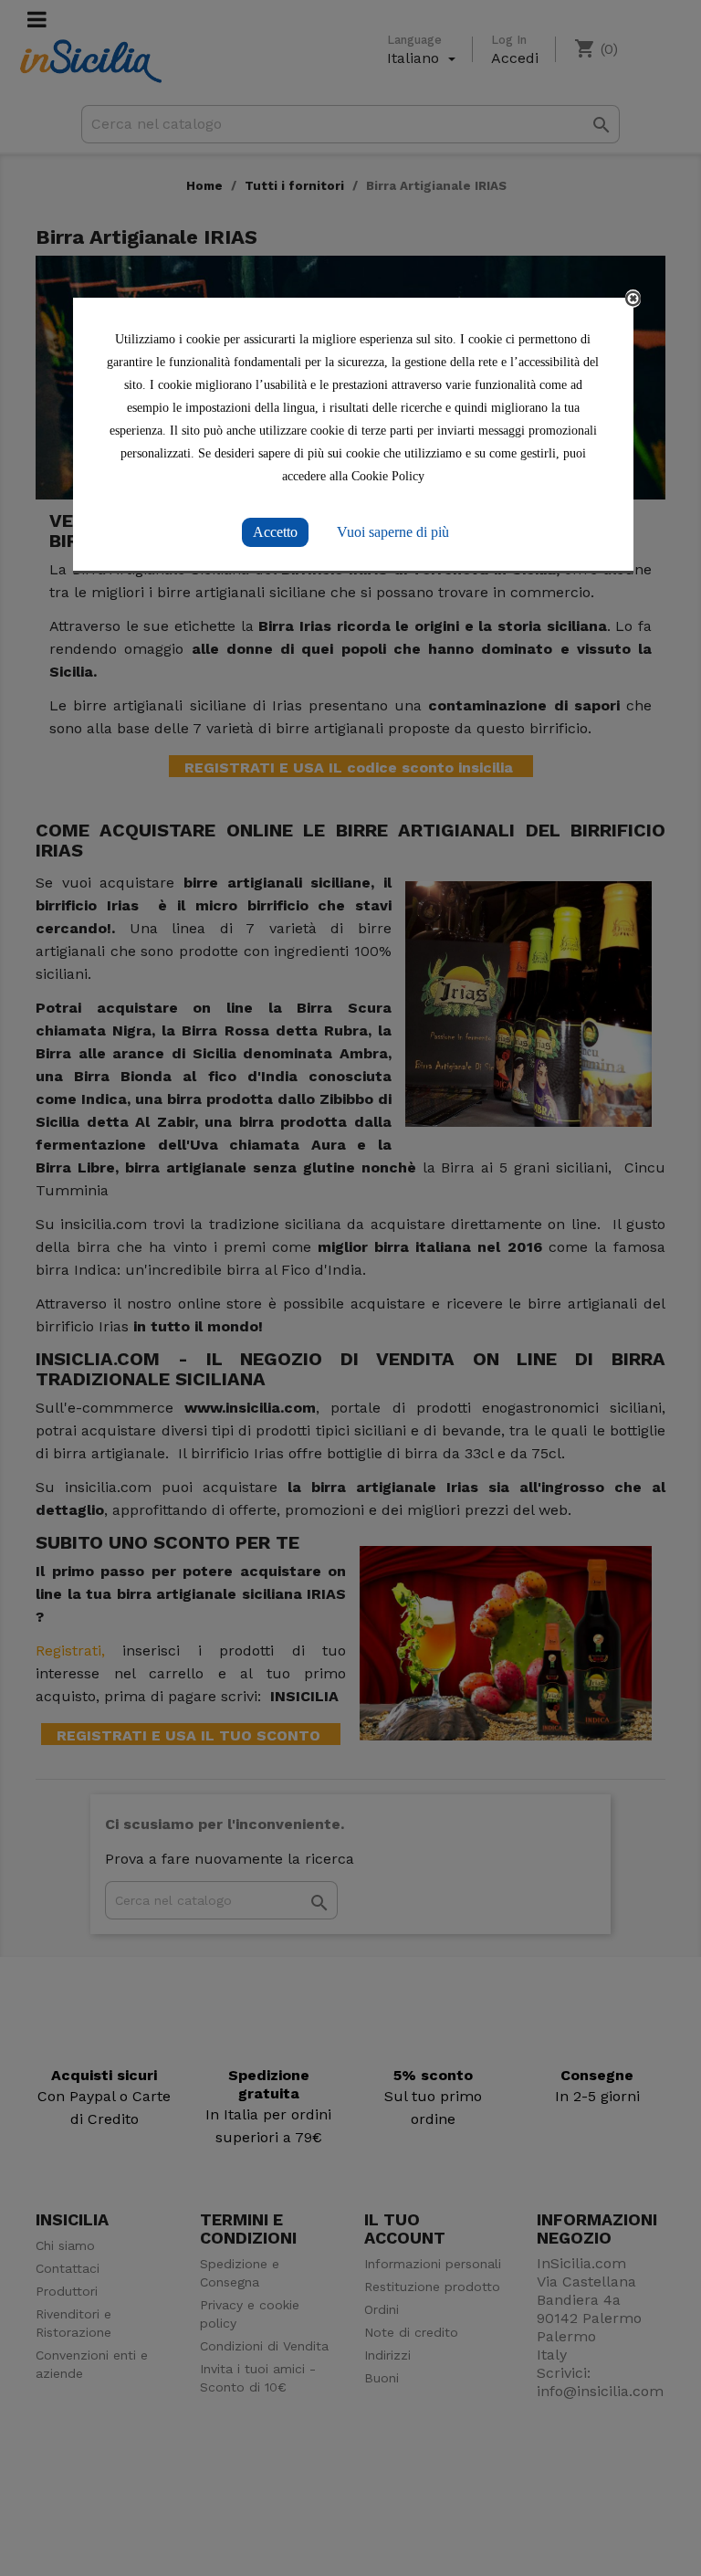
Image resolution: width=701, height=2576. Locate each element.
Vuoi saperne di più (393, 532)
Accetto (275, 532)
